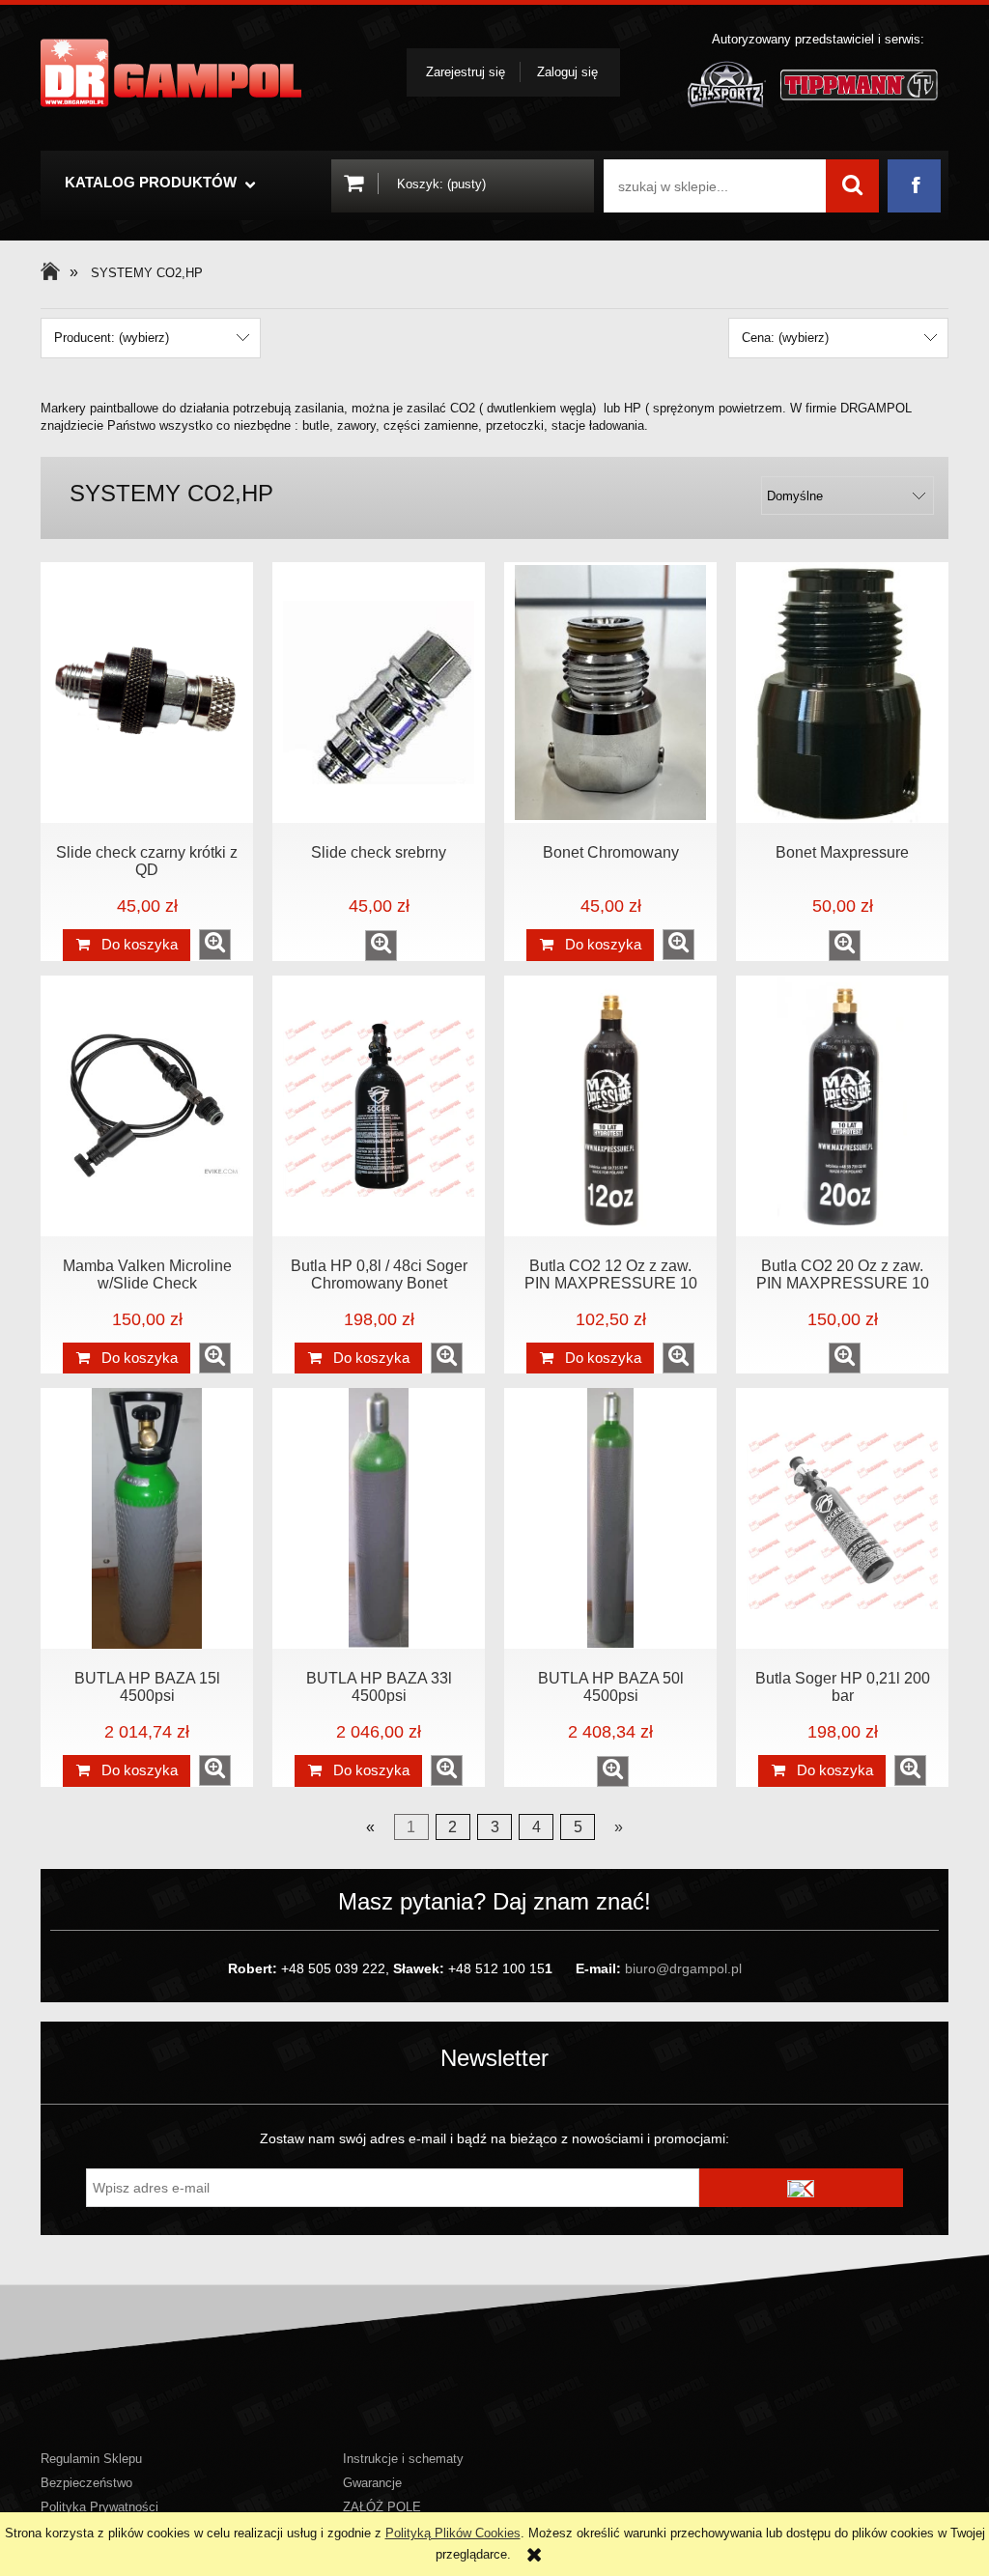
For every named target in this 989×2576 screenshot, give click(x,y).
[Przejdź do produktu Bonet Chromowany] (610, 693)
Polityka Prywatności (99, 2507)
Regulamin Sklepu (91, 2459)
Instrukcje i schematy (403, 2459)
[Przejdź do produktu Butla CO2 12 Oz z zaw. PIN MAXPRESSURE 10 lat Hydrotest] (610, 1106)
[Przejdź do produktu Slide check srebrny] (379, 693)
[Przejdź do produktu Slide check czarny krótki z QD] (147, 693)
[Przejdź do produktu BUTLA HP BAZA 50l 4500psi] (610, 1518)
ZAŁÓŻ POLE (382, 2507)
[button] (215, 945)
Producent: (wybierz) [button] (112, 338)
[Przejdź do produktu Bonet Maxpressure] (842, 693)
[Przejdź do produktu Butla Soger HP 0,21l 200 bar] (842, 1518)
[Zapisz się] (802, 2188)
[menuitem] (158, 185)
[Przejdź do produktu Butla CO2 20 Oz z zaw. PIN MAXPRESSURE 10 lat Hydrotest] (842, 1106)
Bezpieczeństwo (86, 2483)
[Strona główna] (171, 73)
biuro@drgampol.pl (683, 1968)
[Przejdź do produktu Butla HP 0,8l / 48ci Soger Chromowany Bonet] (379, 1106)
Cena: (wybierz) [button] (785, 338)
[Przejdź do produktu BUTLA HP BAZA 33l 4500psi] (379, 1518)
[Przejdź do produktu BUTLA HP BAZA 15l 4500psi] (147, 1518)
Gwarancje (372, 2483)
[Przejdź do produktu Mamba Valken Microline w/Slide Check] (147, 1106)
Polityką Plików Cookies (453, 2533)
